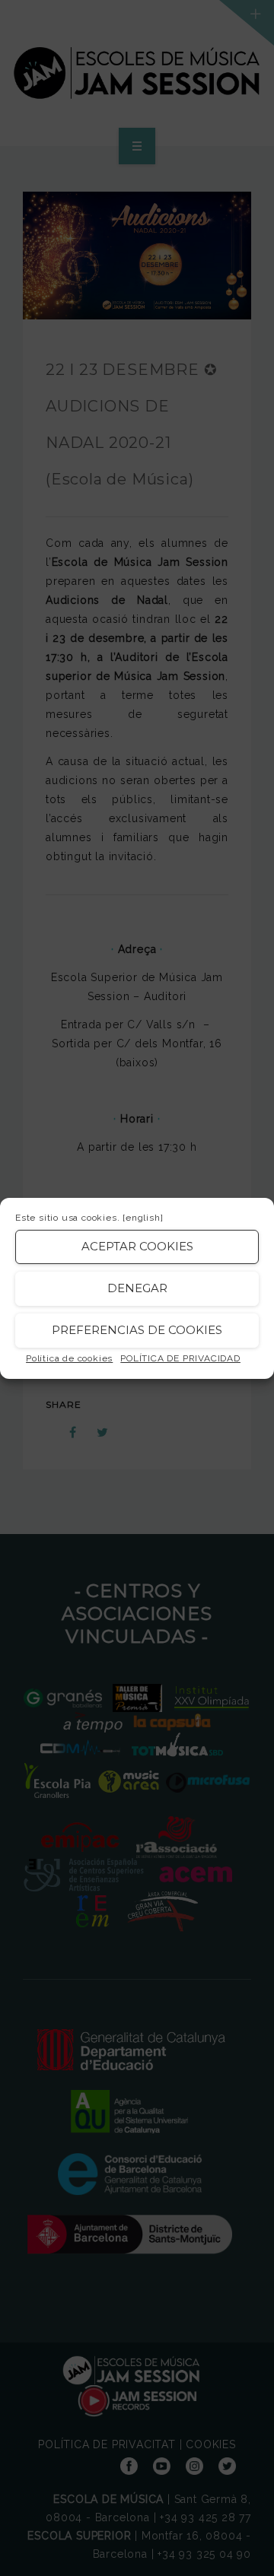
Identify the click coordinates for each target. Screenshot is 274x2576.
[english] (143, 1218)
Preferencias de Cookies (137, 1330)
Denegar (137, 1288)
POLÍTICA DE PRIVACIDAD (180, 1358)
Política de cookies (69, 1358)
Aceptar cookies (137, 1246)
